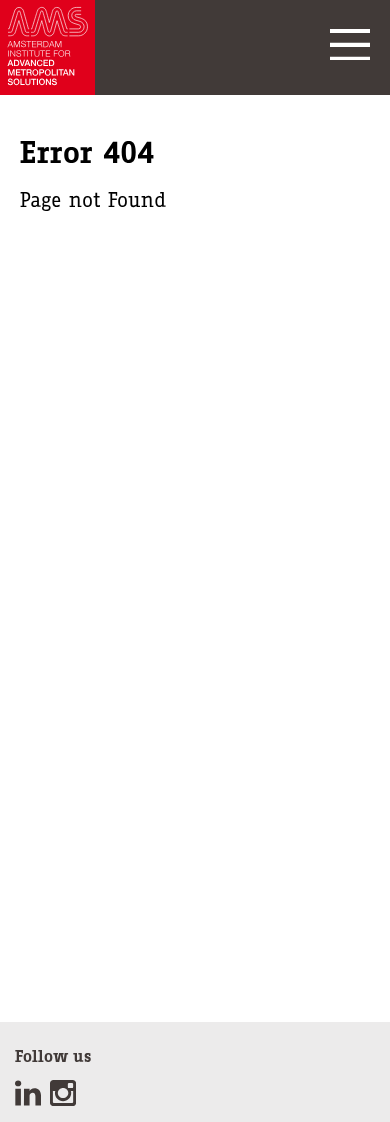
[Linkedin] (32, 1099)
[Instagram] (65, 1099)
